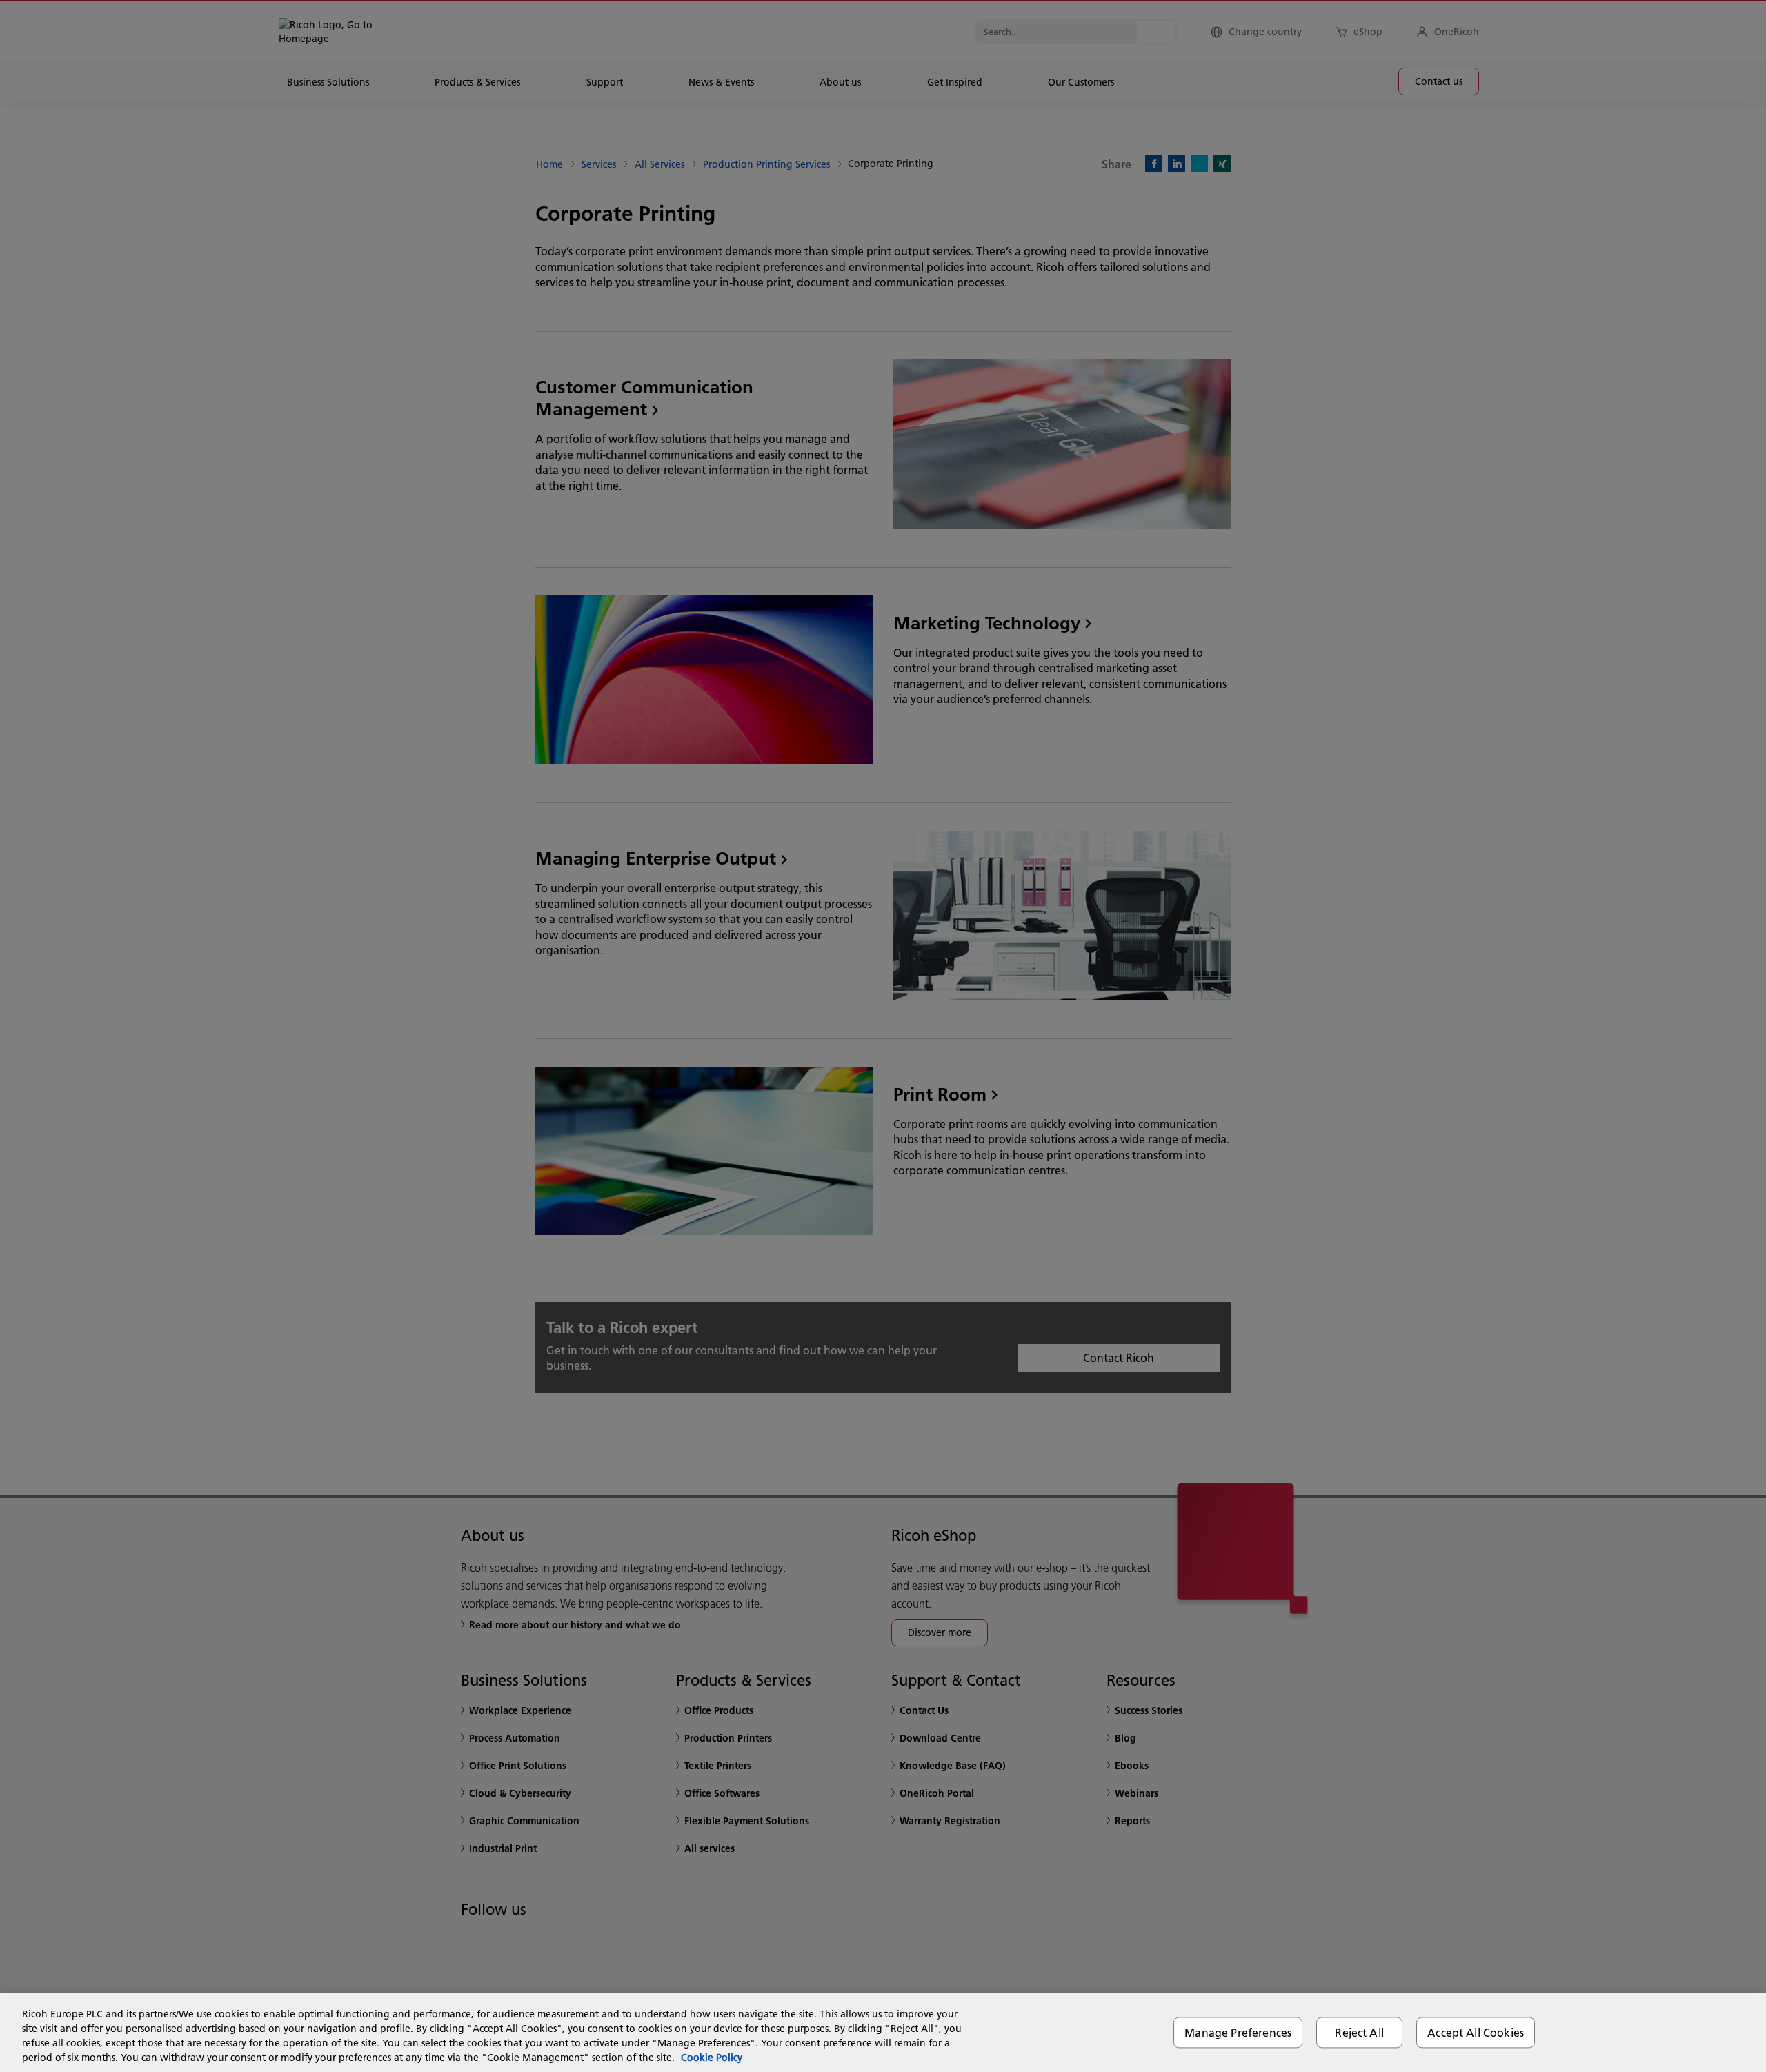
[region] (883, 2033)
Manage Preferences (1238, 2032)
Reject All (1359, 2032)
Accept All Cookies (1476, 2032)
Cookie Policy (712, 2058)
